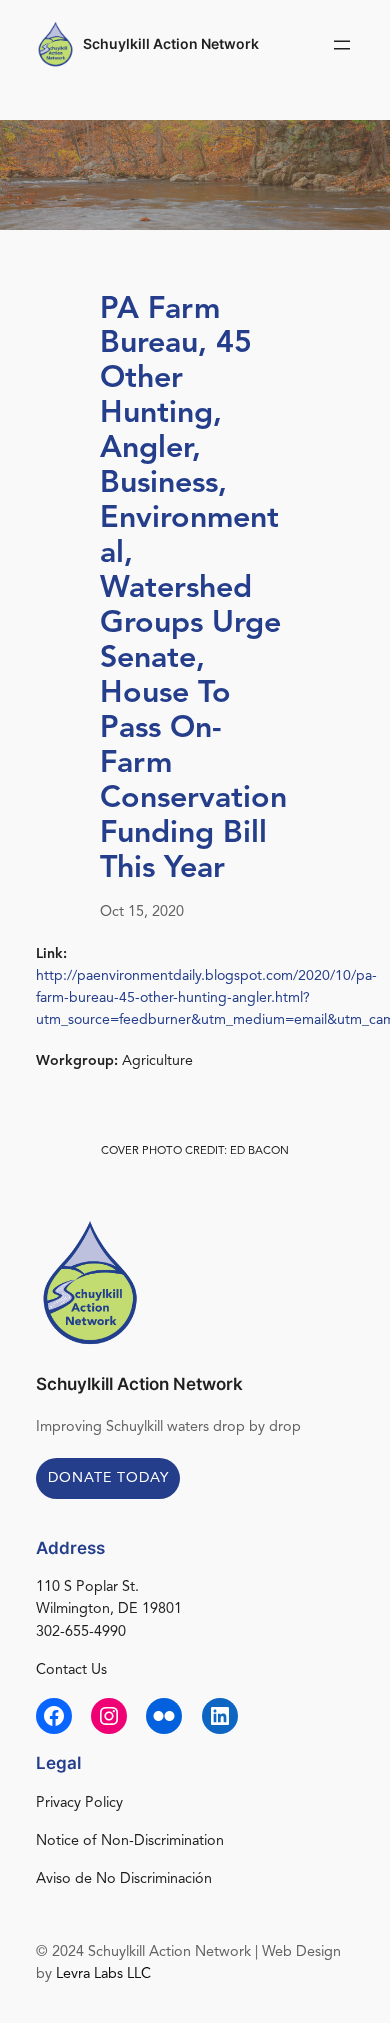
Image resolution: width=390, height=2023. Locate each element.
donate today (108, 1478)
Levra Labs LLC (103, 1974)
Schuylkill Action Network (171, 43)
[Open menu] (342, 45)
